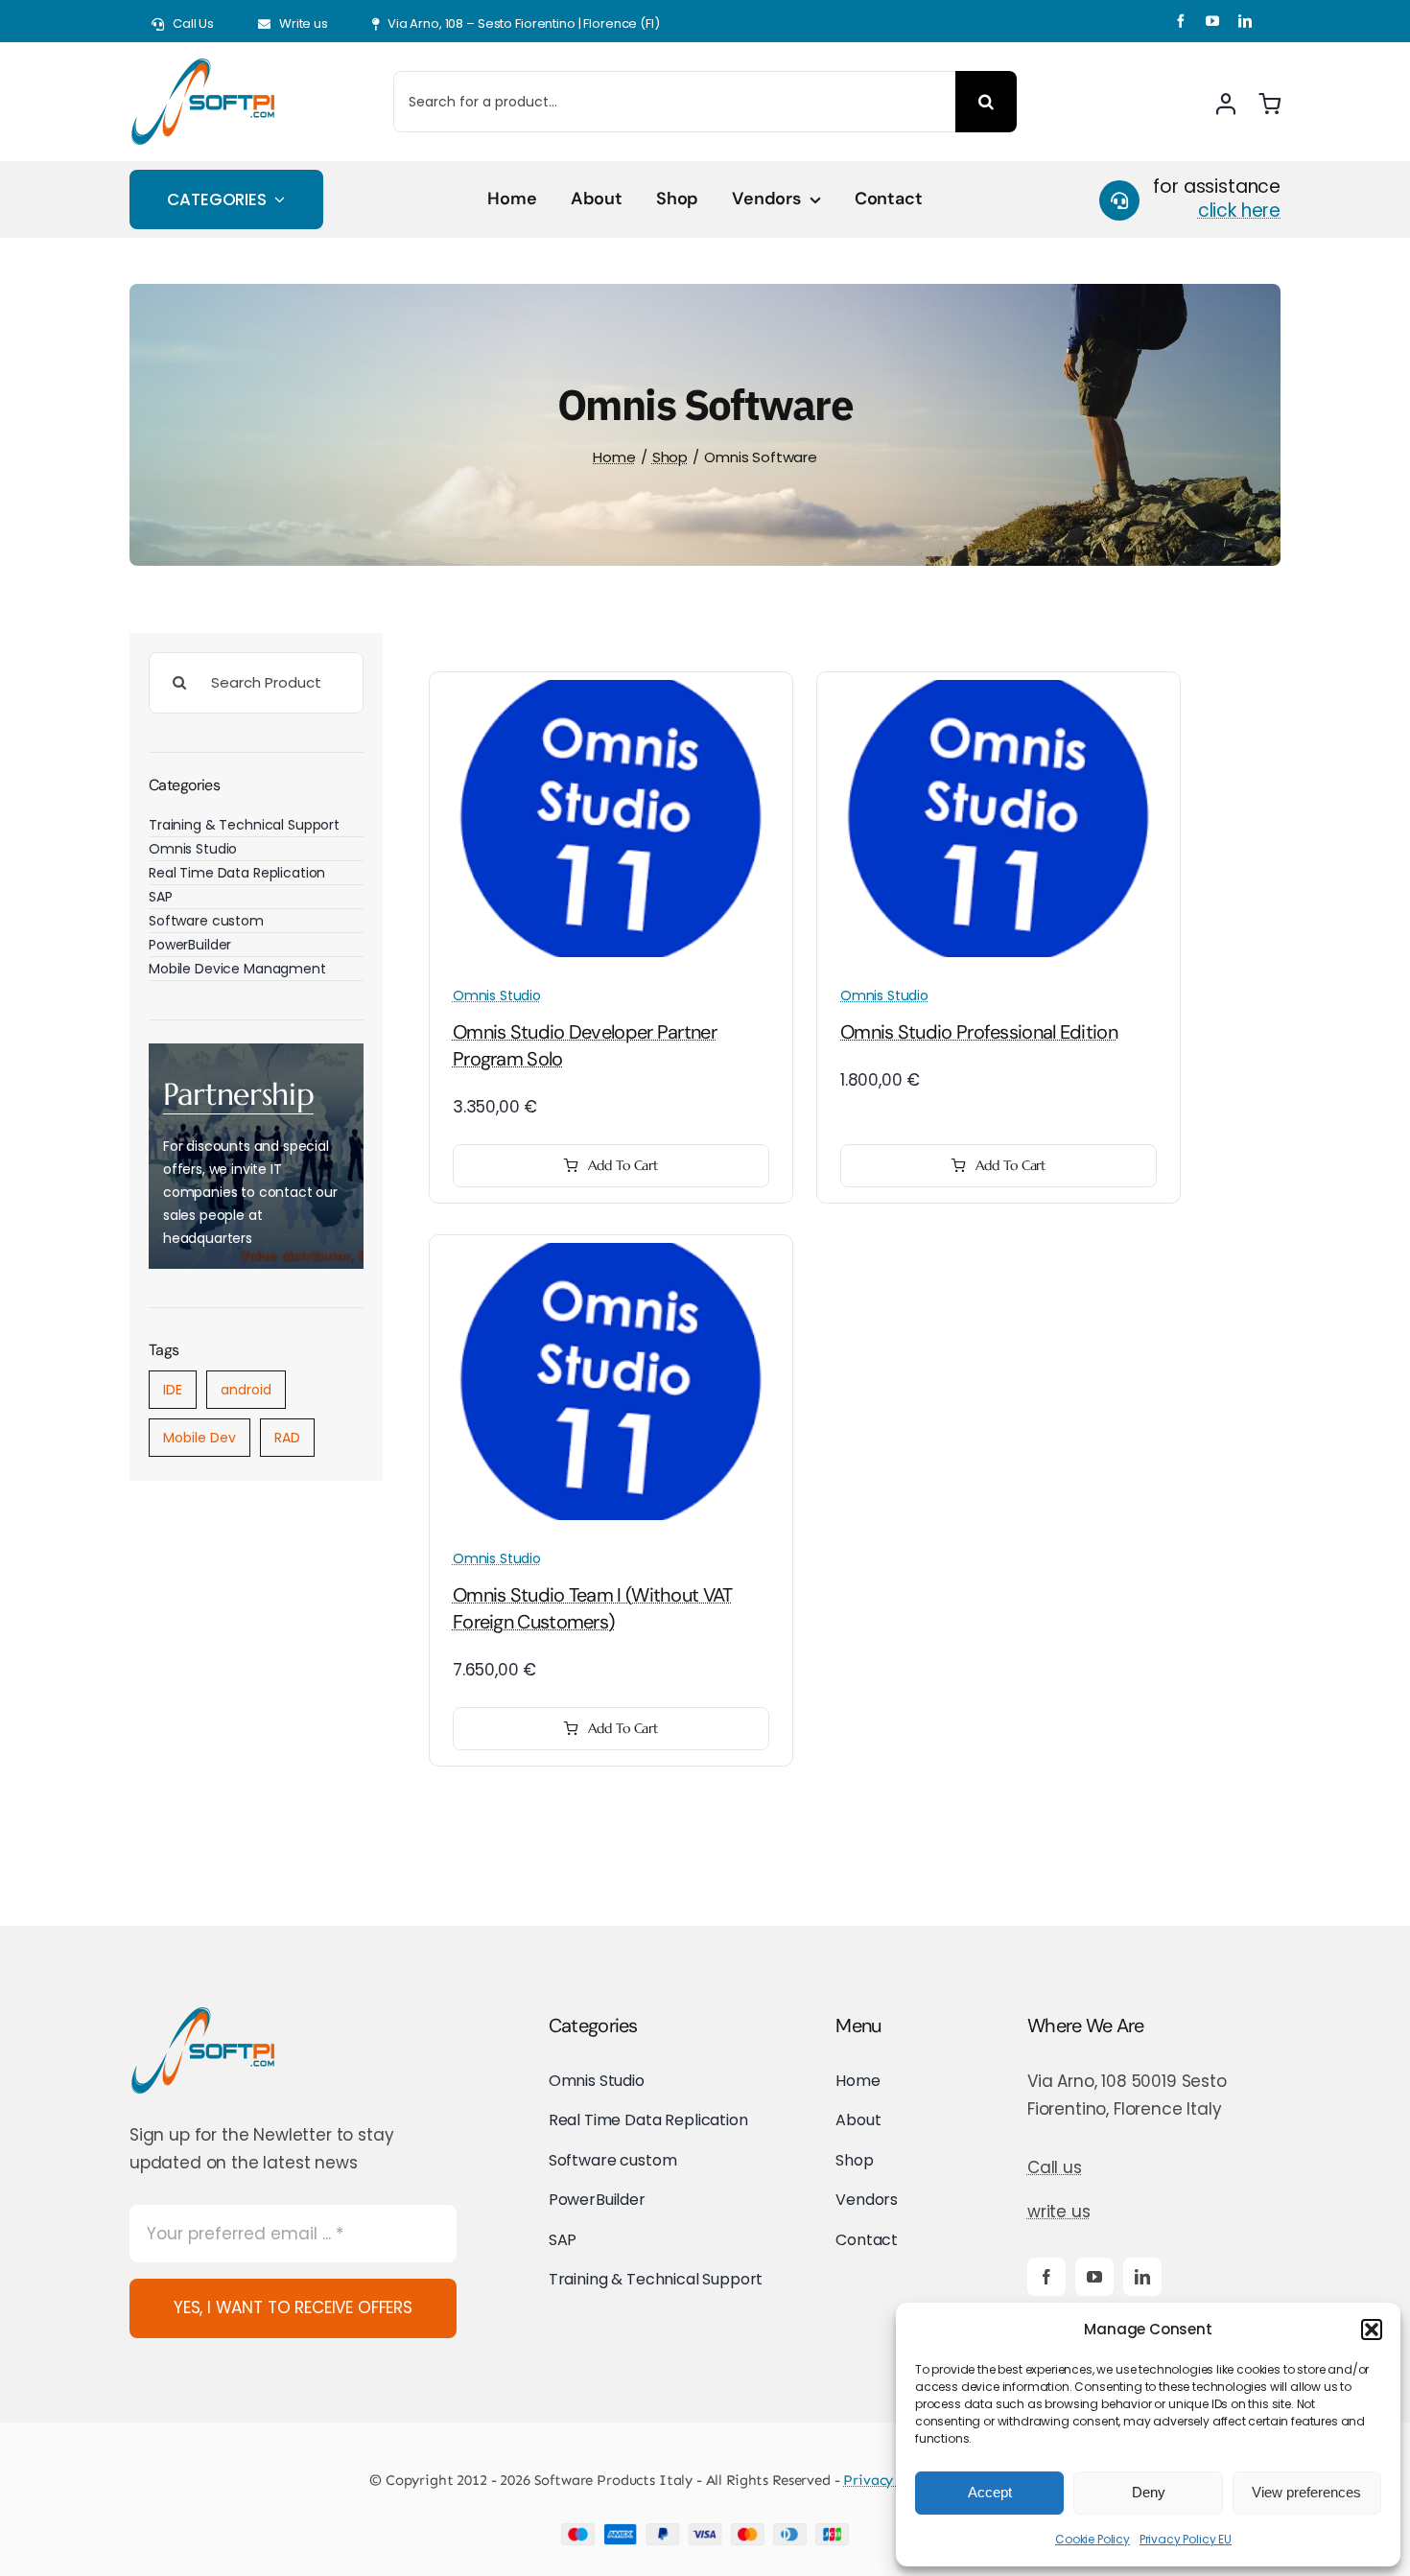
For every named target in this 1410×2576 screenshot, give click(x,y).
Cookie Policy (1093, 2539)
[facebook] (1181, 21)
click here (1239, 211)
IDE (173, 1390)
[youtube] (1212, 21)
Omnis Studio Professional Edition (979, 1032)
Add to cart (623, 1165)
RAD (287, 1438)
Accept (990, 2492)
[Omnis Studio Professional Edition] (999, 693)
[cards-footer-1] (705, 2531)
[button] (1372, 2330)
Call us (1055, 2167)
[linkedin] (1245, 21)
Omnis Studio (497, 995)
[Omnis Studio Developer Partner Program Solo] (611, 693)
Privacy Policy (890, 2480)
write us (1059, 2212)
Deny (1149, 2492)
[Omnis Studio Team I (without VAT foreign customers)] (611, 1256)
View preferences (1306, 2492)
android (246, 1390)
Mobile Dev (200, 1438)
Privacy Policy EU (1186, 2539)
